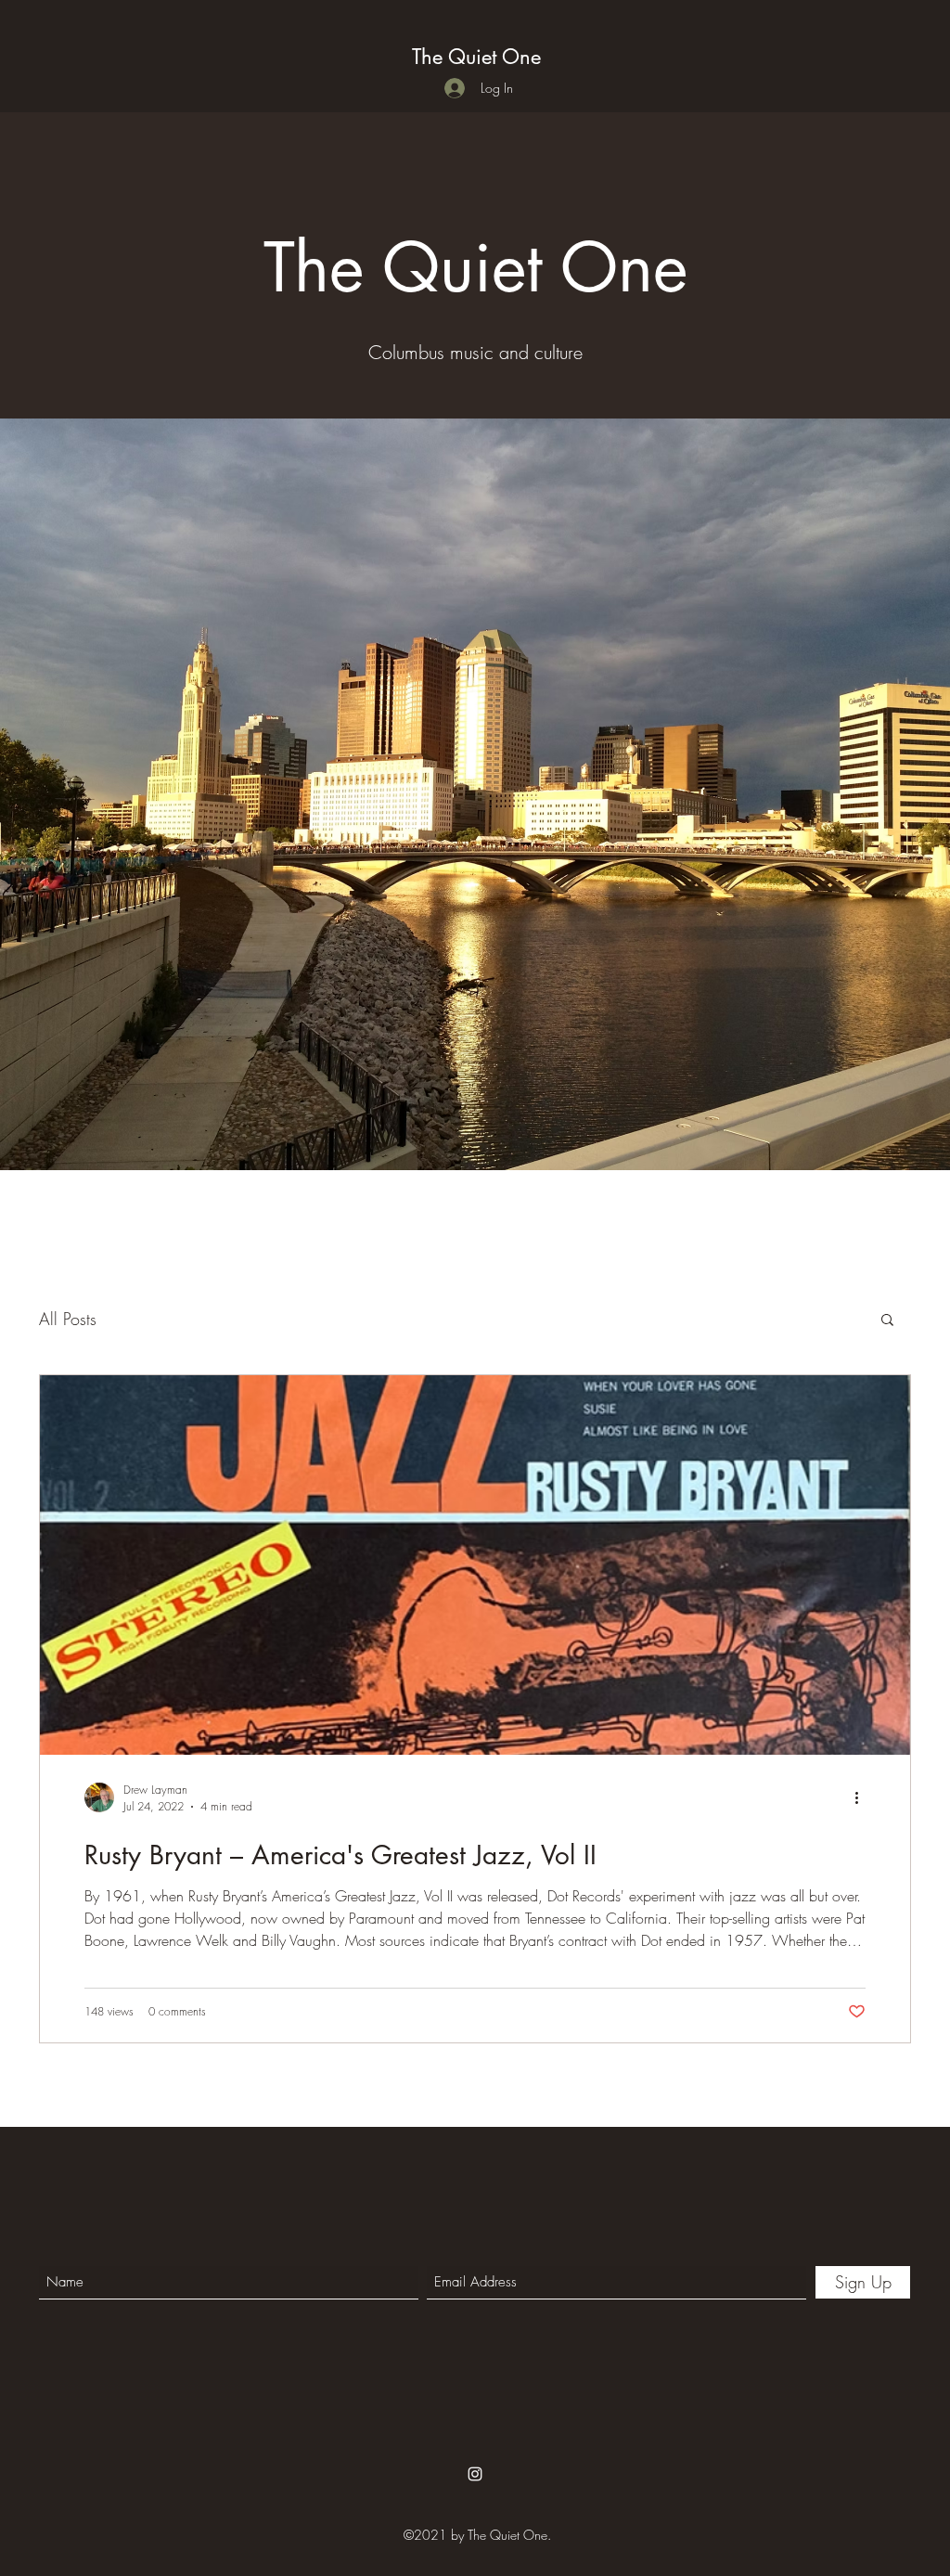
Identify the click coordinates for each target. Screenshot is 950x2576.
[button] (887, 1321)
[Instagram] (475, 2474)
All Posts (68, 1319)
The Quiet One (476, 57)
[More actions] (863, 1797)
